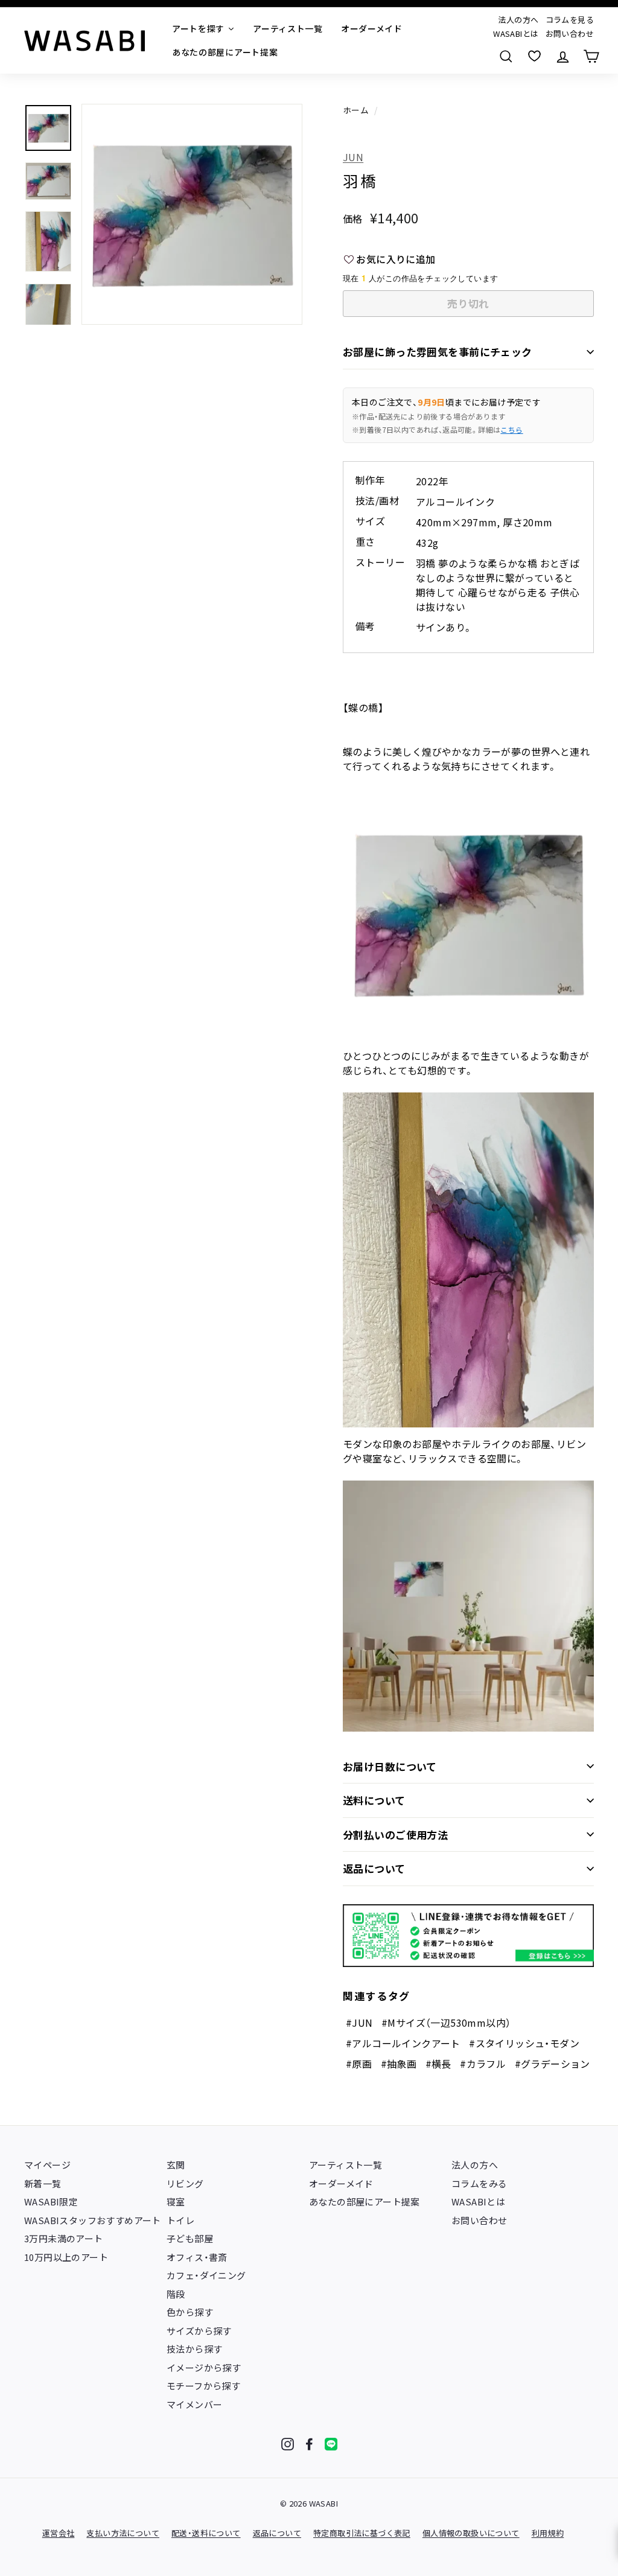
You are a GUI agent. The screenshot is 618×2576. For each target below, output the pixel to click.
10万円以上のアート (66, 2257)
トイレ (180, 2220)
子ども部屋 (190, 2238)
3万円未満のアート (64, 2238)
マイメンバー (194, 2404)
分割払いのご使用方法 (395, 1835)
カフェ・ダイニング (206, 2275)
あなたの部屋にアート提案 (365, 2201)
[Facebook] (309, 2444)
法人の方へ (518, 20)
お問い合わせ (570, 33)
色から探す (190, 2312)
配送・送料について (206, 2533)
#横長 (438, 2064)
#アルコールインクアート (403, 2043)
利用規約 (548, 2533)
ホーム (356, 110)
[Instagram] (288, 2444)
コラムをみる (479, 2183)
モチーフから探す (203, 2386)
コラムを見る (570, 20)
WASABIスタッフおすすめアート (93, 2220)
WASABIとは (516, 33)
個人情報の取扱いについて (471, 2533)
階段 (176, 2294)
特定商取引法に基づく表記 (362, 2533)
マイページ (47, 2165)
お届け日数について (390, 1766)
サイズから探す (199, 2331)
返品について (374, 1868)
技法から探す (194, 2349)
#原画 (359, 2064)
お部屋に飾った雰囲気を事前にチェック (438, 352)
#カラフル (483, 2064)
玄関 (176, 2165)
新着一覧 (43, 2183)
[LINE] (331, 2444)
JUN (353, 157)
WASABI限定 (51, 2201)
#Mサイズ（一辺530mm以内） (446, 2023)
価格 (353, 218)
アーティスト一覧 (346, 2165)
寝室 (176, 2201)
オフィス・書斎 (197, 2257)
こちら (511, 429)
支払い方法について (123, 2533)
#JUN (359, 2023)
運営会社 (59, 2533)
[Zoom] (192, 214)
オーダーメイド (341, 2183)
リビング (185, 2183)
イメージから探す (204, 2367)
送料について (374, 1800)
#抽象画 (399, 2064)
